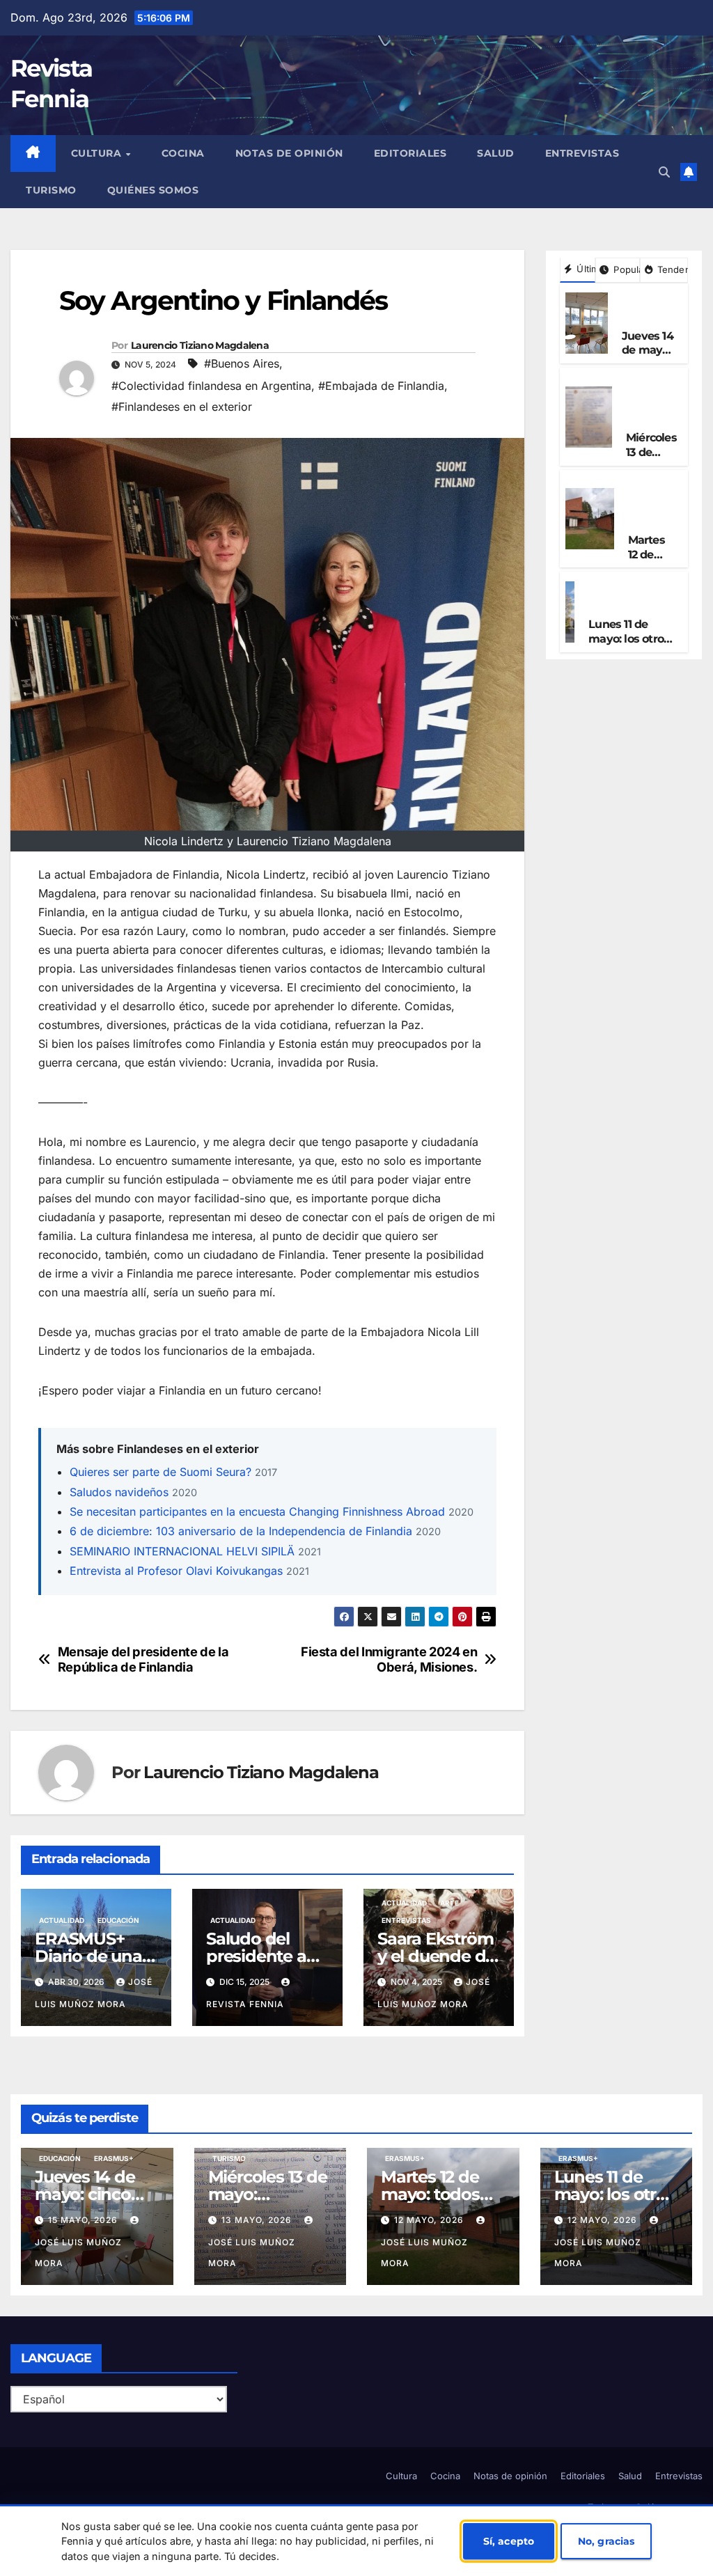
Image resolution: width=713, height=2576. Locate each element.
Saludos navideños (119, 1492)
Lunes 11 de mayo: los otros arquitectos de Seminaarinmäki (633, 646)
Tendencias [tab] (671, 269)
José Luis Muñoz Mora (78, 2253)
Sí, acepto (509, 2541)
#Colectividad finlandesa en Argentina (211, 386)
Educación (118, 1920)
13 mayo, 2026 (258, 2220)
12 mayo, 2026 (430, 2220)
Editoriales (410, 153)
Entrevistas (582, 153)
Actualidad (86, 270)
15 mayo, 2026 (84, 2220)
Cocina (183, 153)
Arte (449, 1903)
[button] (664, 172)
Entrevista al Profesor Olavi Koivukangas (176, 1571)
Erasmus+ (646, 320)
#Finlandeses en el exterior (182, 407)
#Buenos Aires (242, 363)
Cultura (98, 153)
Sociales (140, 270)
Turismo (51, 190)
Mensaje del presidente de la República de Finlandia (143, 1659)
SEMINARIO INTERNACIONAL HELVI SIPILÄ (182, 1551)
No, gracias (606, 2541)
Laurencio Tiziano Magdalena (200, 345)
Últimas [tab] (585, 269)
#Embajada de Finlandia (381, 386)
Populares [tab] (625, 269)
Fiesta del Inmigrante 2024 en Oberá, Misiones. (389, 1659)
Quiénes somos (153, 190)
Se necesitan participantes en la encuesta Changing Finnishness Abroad (257, 1511)
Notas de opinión (289, 153)
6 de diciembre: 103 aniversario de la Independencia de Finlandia (241, 1531)
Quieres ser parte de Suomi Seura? (160, 1472)
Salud (496, 153)
